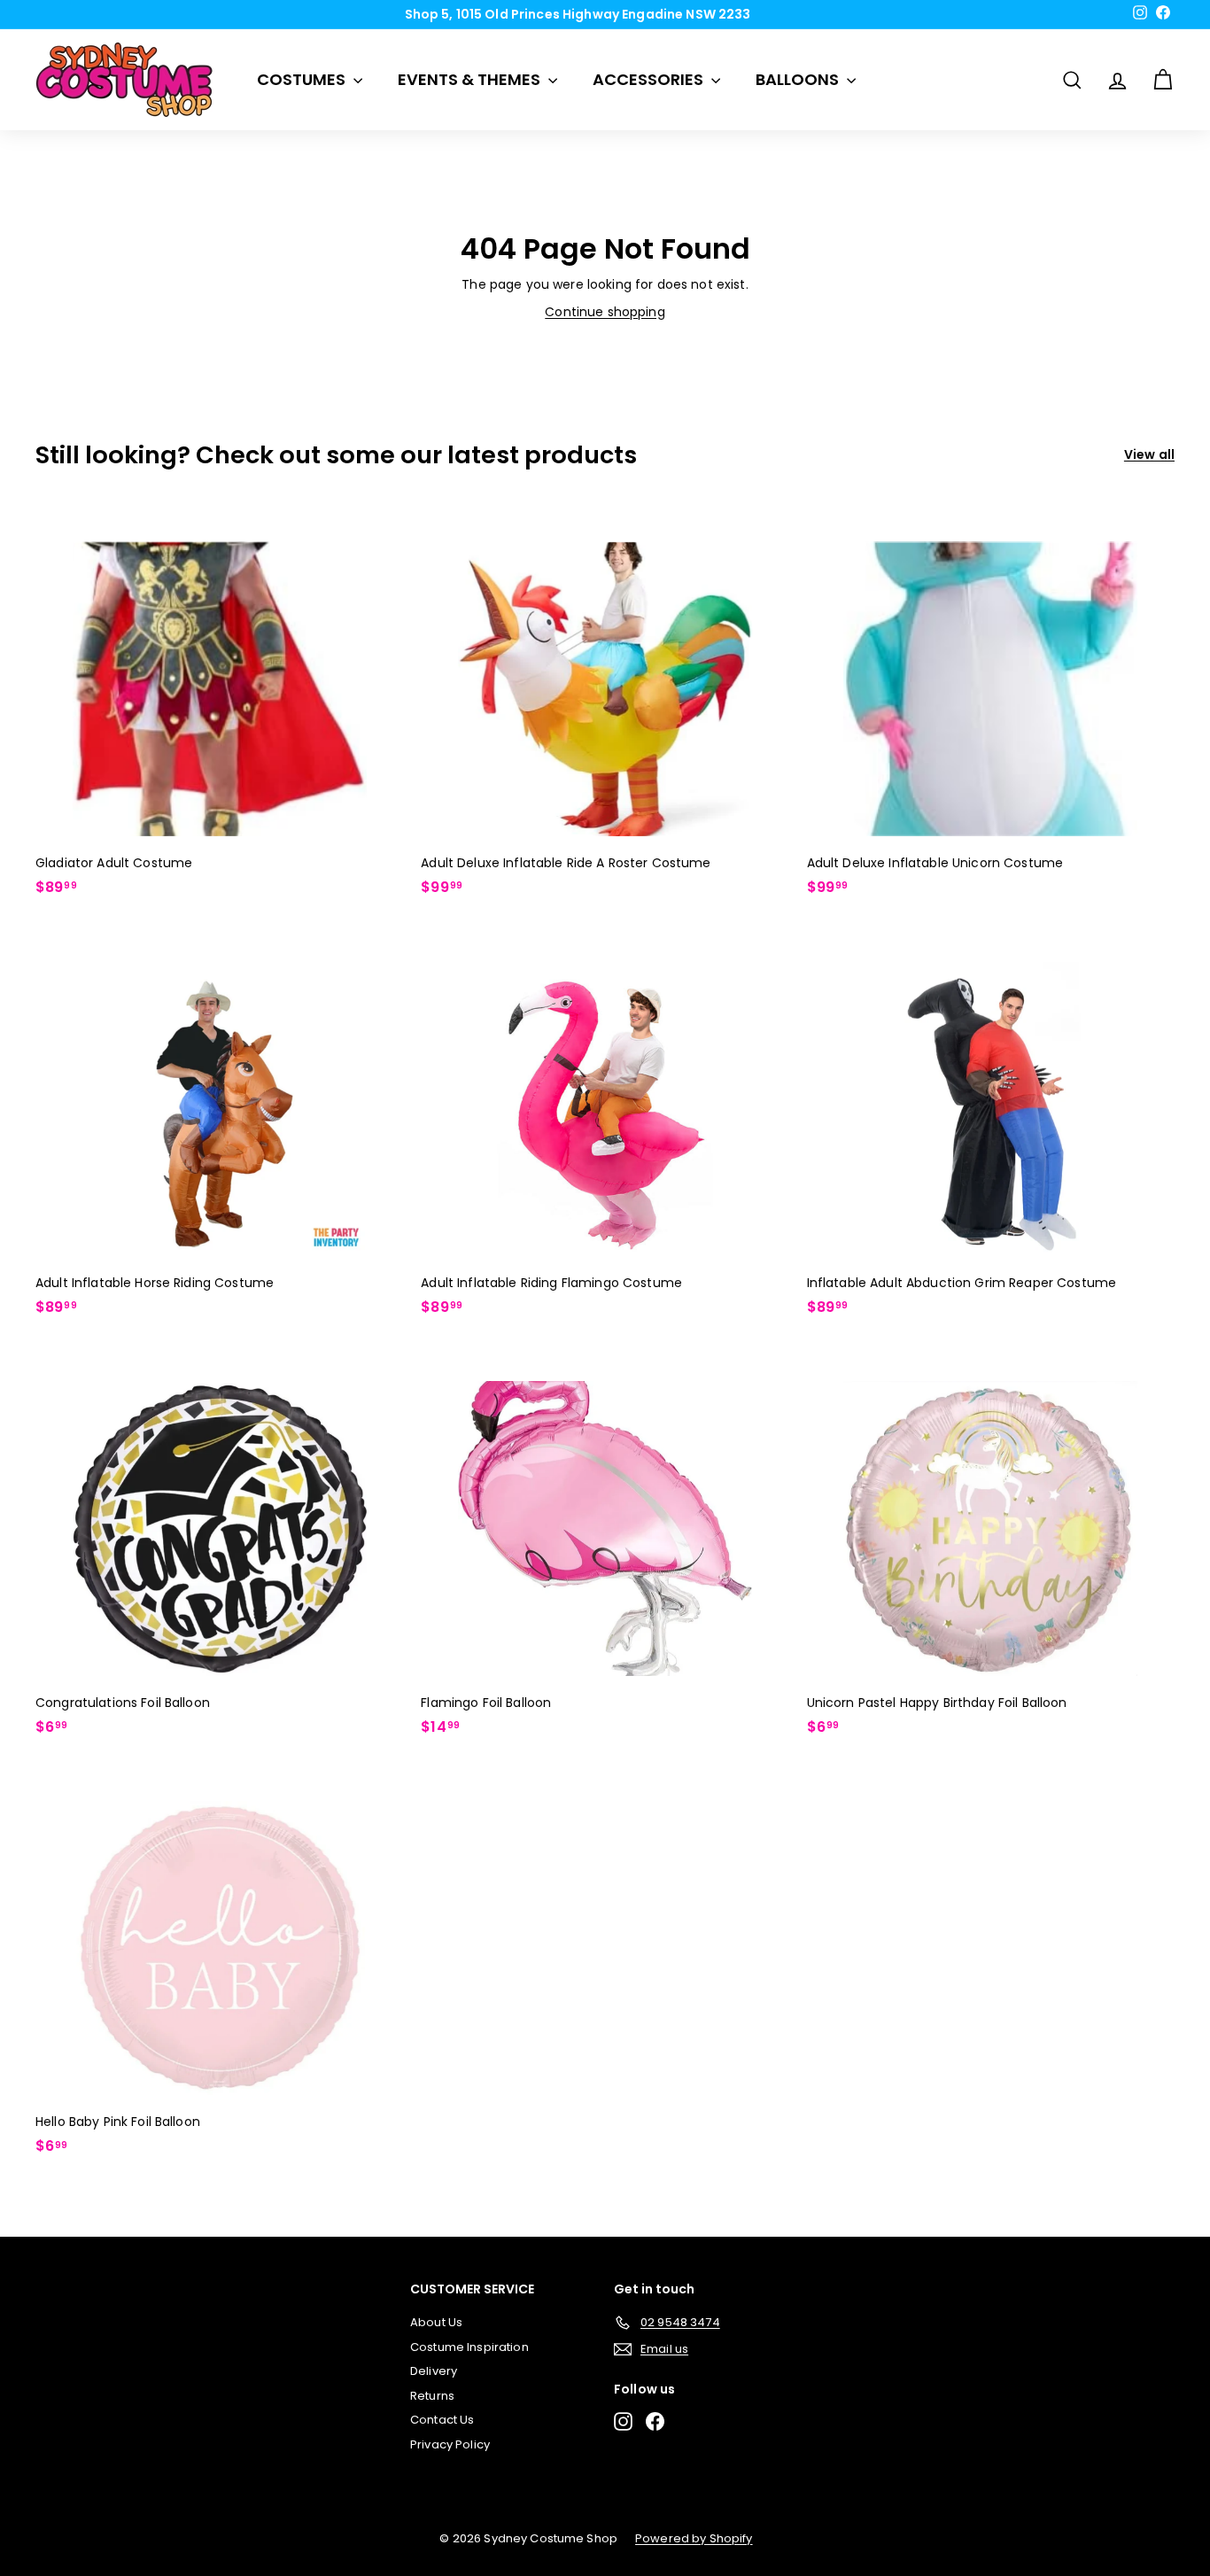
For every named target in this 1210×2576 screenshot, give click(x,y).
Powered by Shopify (694, 2538)
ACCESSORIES (650, 79)
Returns (432, 2396)
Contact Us (442, 2420)
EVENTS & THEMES (471, 79)
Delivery (434, 2371)
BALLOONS (799, 79)
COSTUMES (303, 79)
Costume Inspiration (469, 2347)
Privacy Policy (450, 2444)
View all (1149, 454)
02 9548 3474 (611, 20)
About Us (436, 2322)
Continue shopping (605, 312)
